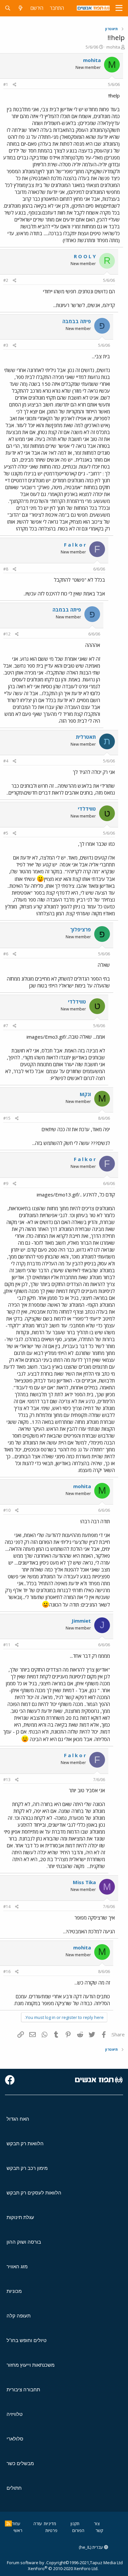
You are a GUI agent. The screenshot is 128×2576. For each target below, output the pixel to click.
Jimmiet (81, 1621)
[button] (119, 8)
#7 (6, 1026)
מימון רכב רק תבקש (27, 2168)
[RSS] (8, 2524)
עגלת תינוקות (20, 2217)
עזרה (38, 2524)
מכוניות (14, 2291)
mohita (113, 47)
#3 (6, 345)
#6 (6, 954)
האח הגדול (18, 2119)
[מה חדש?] (21, 8)
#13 (7, 1780)
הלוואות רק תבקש (25, 2143)
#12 (7, 634)
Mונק (85, 1094)
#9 (6, 1184)
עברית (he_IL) (91, 2547)
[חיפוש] (8, 8)
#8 (6, 569)
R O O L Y (85, 256)
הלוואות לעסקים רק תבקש (34, 2193)
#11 (7, 1645)
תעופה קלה (19, 2316)
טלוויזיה (15, 2414)
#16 (7, 1972)
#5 (6, 833)
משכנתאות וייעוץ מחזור (31, 2365)
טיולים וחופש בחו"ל (27, 2340)
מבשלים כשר (20, 2463)
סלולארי (15, 2439)
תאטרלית (86, 737)
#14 (7, 1907)
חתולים (14, 2488)
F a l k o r (75, 545)
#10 (7, 1510)
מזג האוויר (17, 2266)
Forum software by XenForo (53, 2566)
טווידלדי (87, 809)
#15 (7, 1118)
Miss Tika (84, 1882)
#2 (6, 280)
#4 (6, 761)
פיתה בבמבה (77, 321)
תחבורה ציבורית (23, 2389)
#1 (6, 84)
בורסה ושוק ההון (24, 2242)
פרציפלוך (81, 929)
